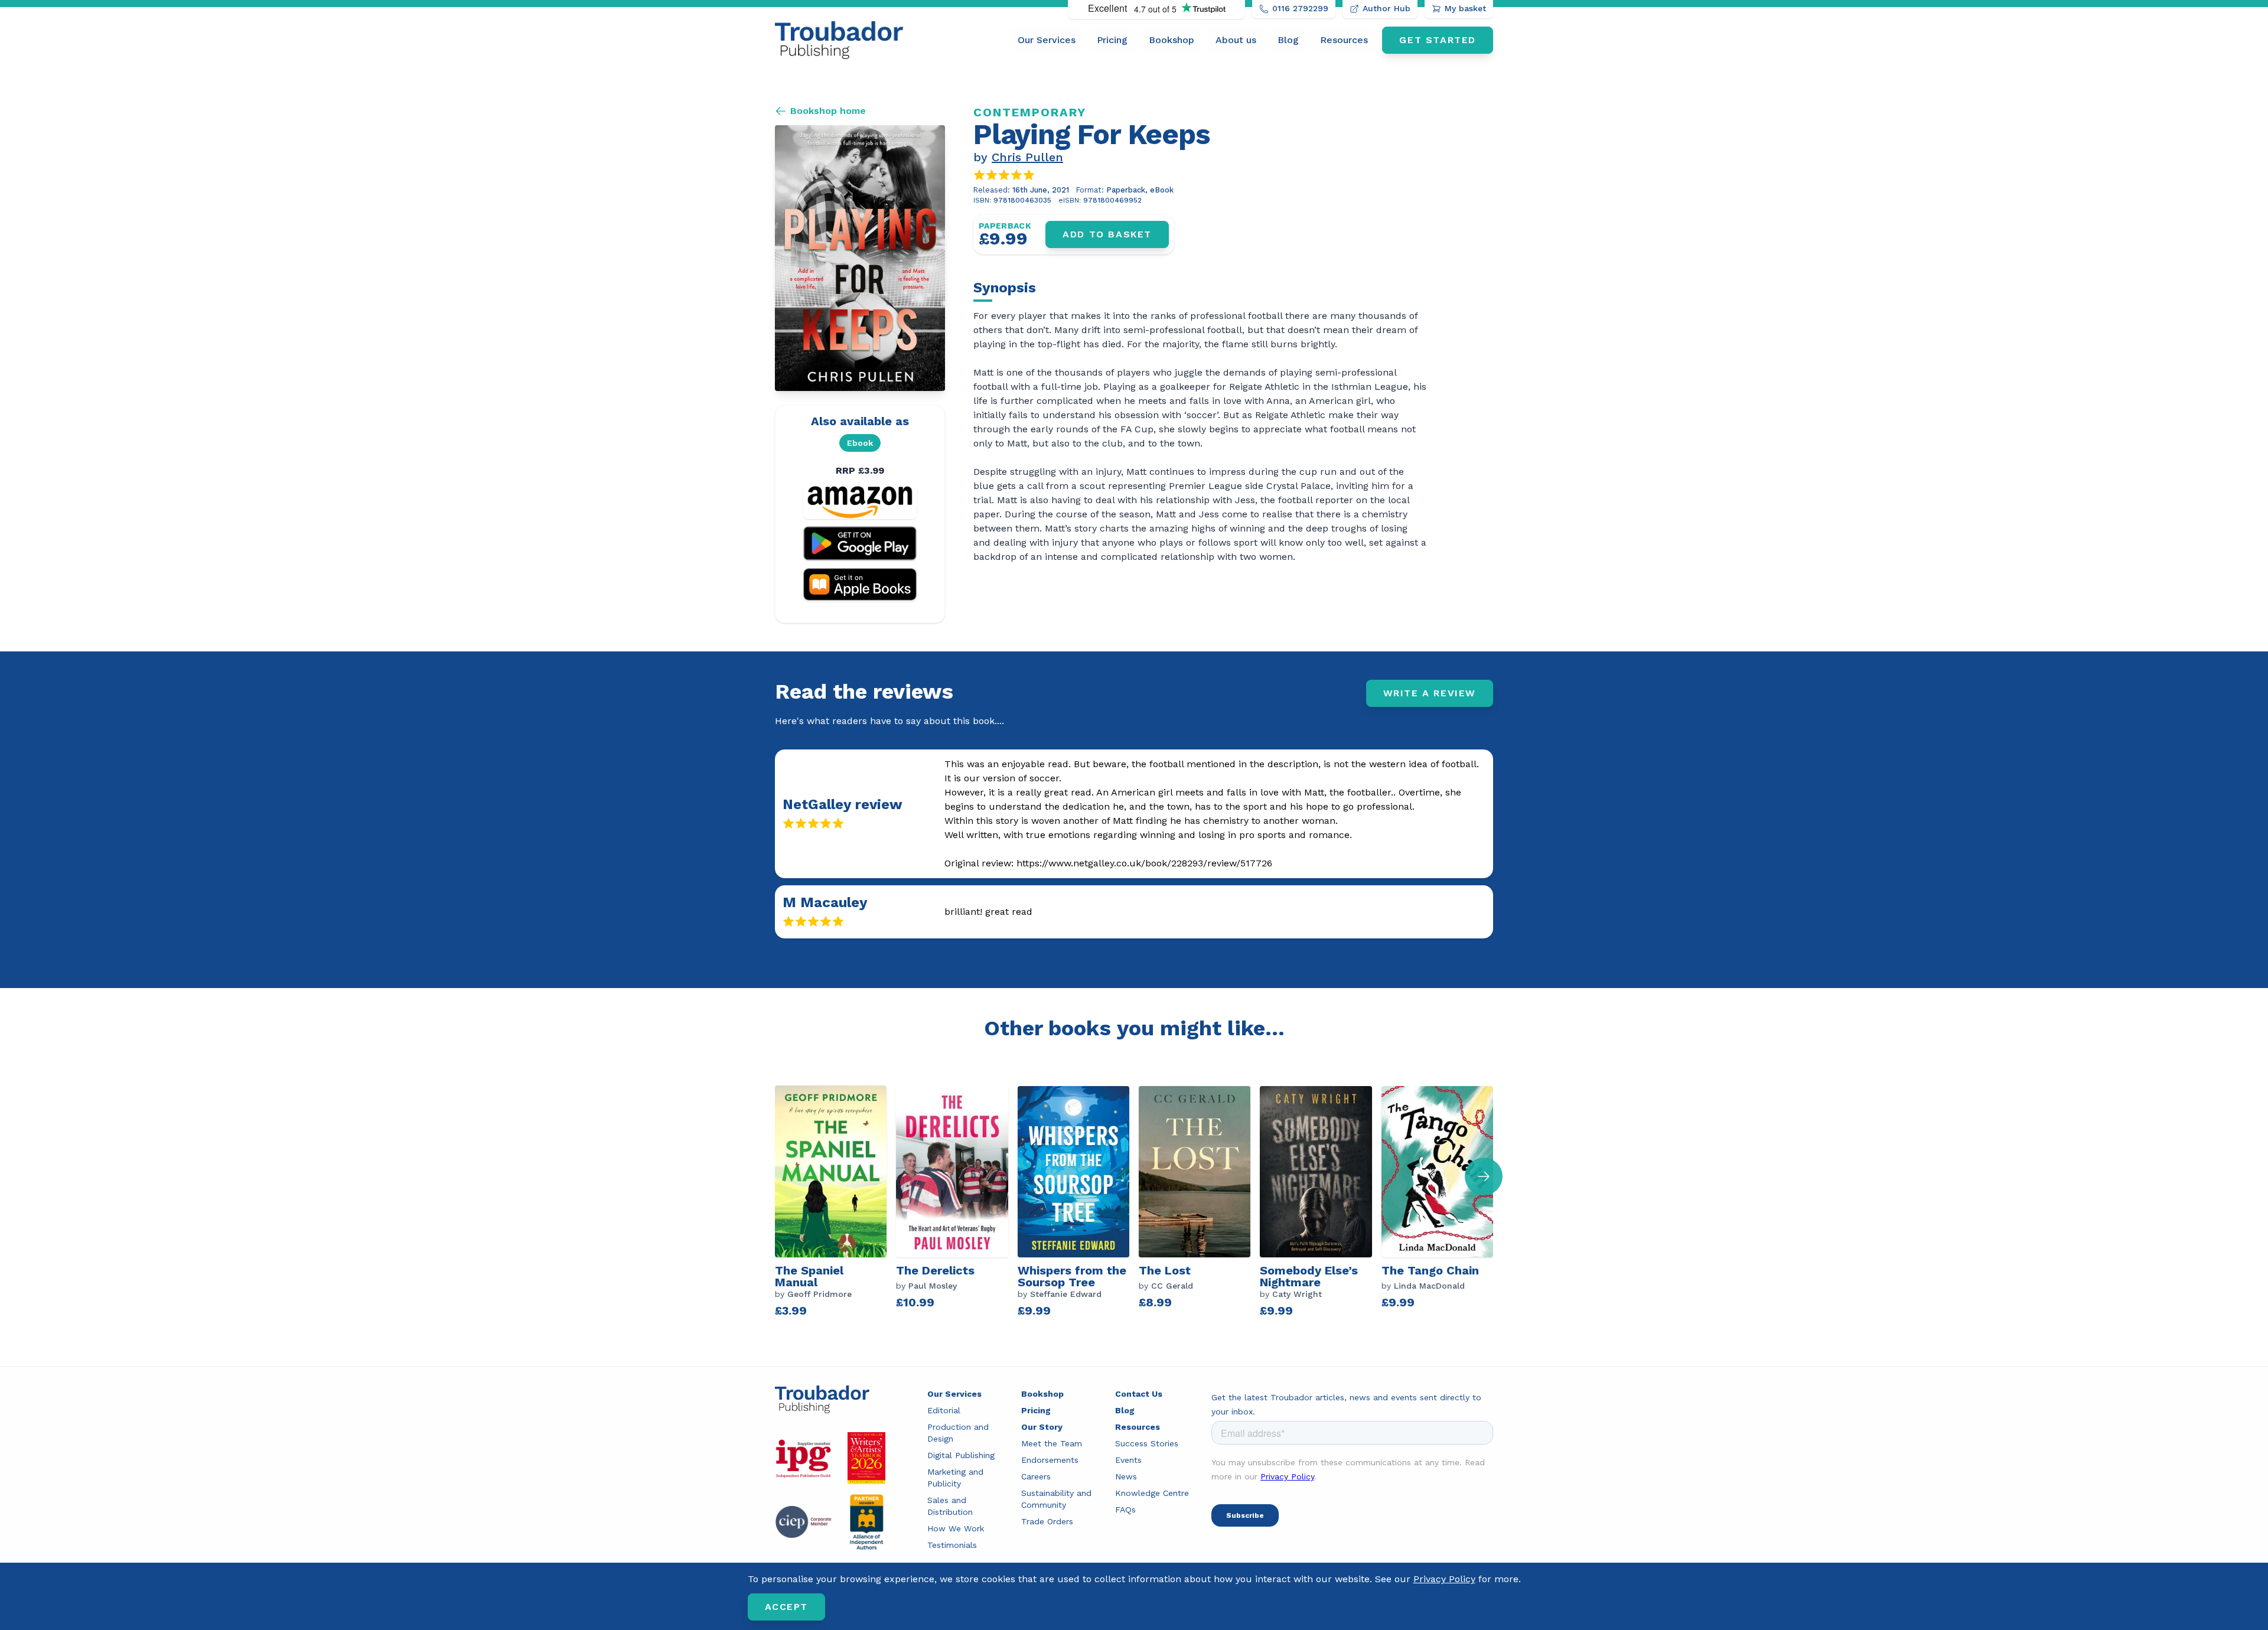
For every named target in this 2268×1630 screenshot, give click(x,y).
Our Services (1047, 40)
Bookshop (1172, 40)
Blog (1288, 40)
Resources (1344, 40)
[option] (835, 1203)
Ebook (860, 443)
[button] (1484, 1176)
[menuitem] (1047, 40)
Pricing (1112, 40)
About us (1236, 40)
